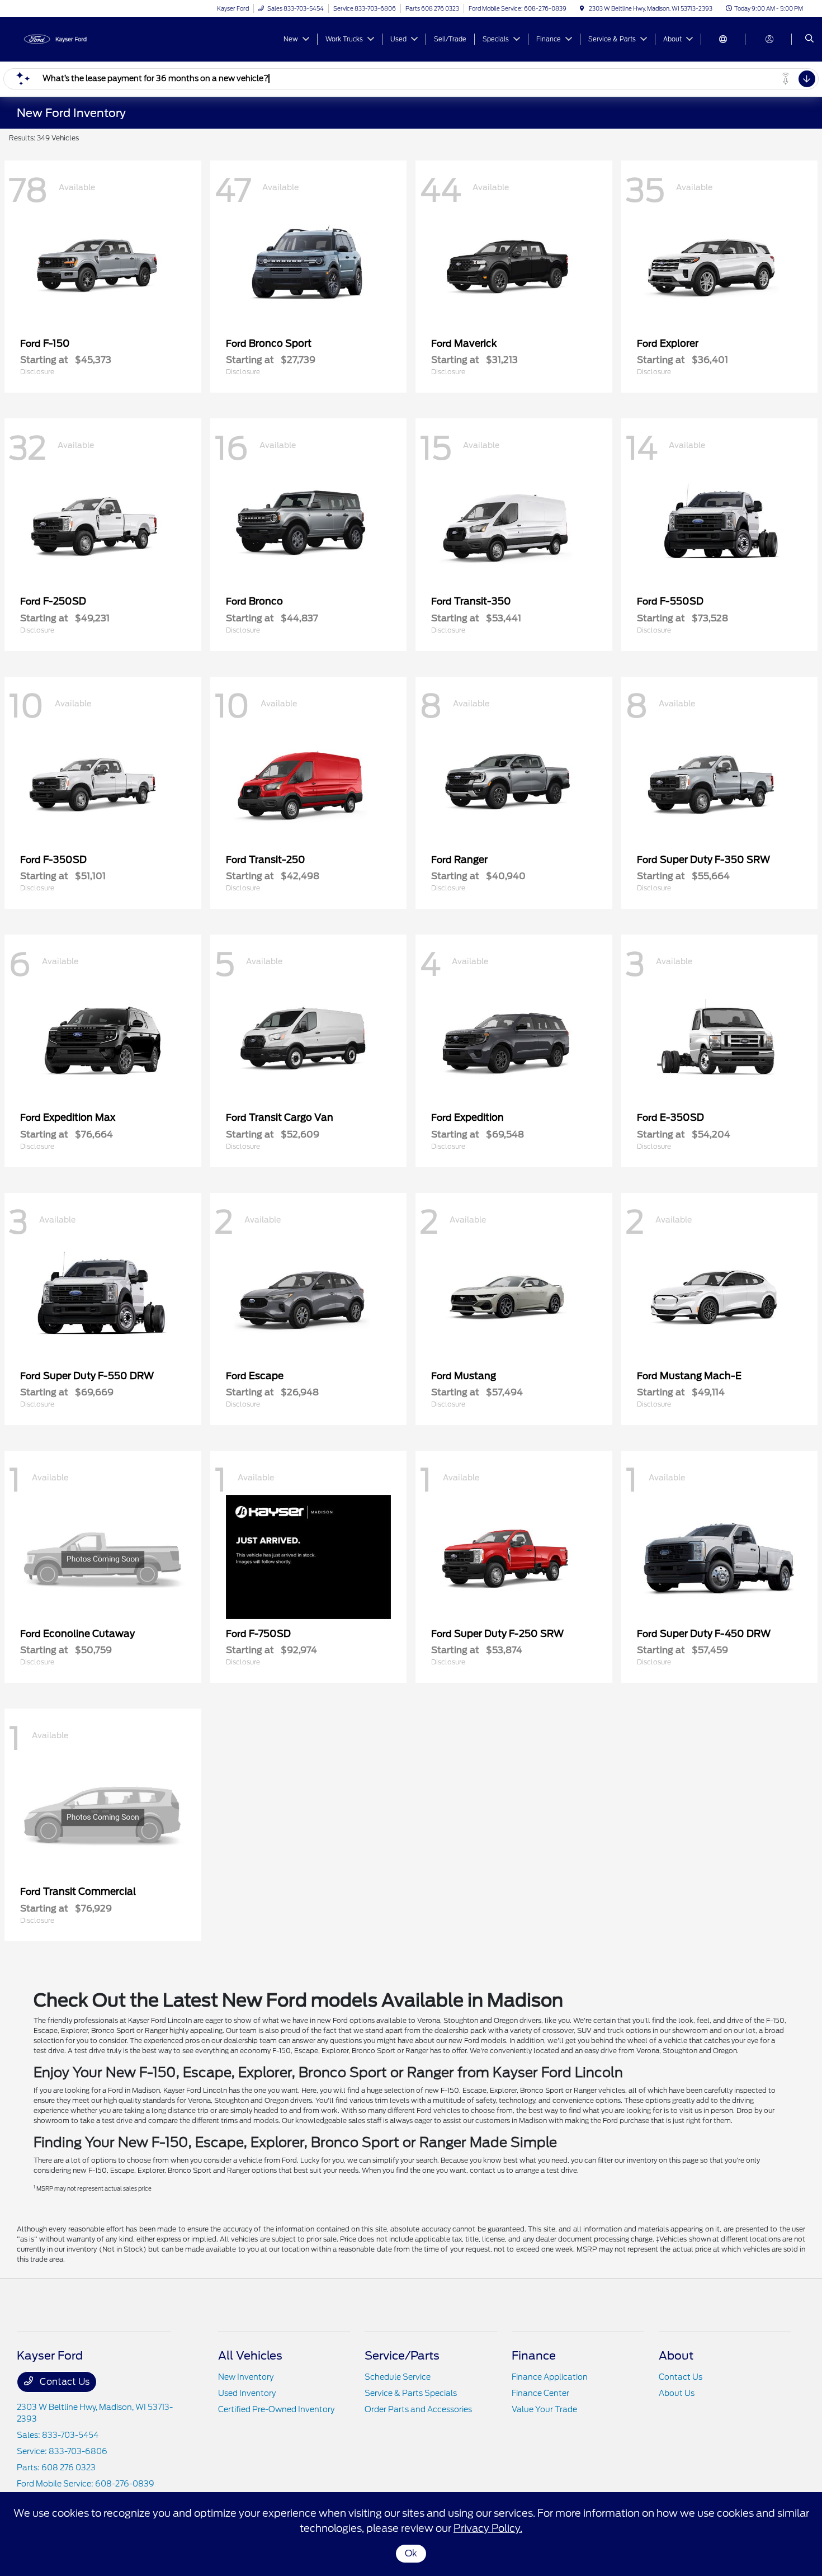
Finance (534, 2356)
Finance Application (550, 2377)
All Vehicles (250, 2356)
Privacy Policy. (488, 2528)
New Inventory (246, 2377)
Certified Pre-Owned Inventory (276, 2409)
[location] (582, 8)
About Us (677, 2393)
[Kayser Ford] (67, 38)
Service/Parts (402, 2356)
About (676, 2356)
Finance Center (540, 2393)
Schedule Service (398, 2377)
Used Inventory (247, 2393)
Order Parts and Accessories (418, 2409)
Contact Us (63, 2382)
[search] (809, 39)
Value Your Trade (544, 2409)
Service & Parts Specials (411, 2393)
